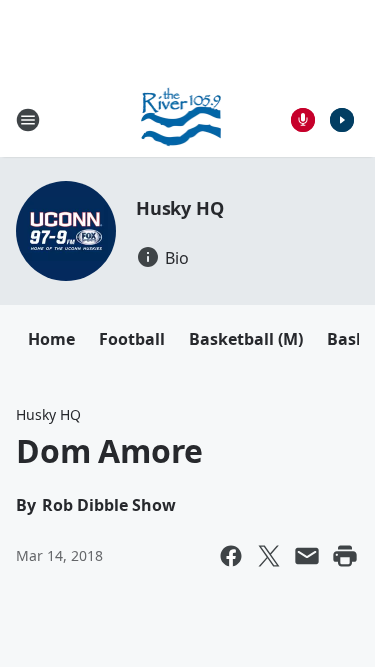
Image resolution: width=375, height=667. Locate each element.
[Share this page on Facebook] (231, 556)
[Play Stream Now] (342, 120)
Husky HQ (179, 208)
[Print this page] (345, 556)
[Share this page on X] (269, 556)
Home (51, 339)
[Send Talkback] (303, 120)
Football (132, 339)
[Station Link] (181, 119)
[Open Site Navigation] (28, 120)
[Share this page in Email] (307, 556)
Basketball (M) (246, 339)
